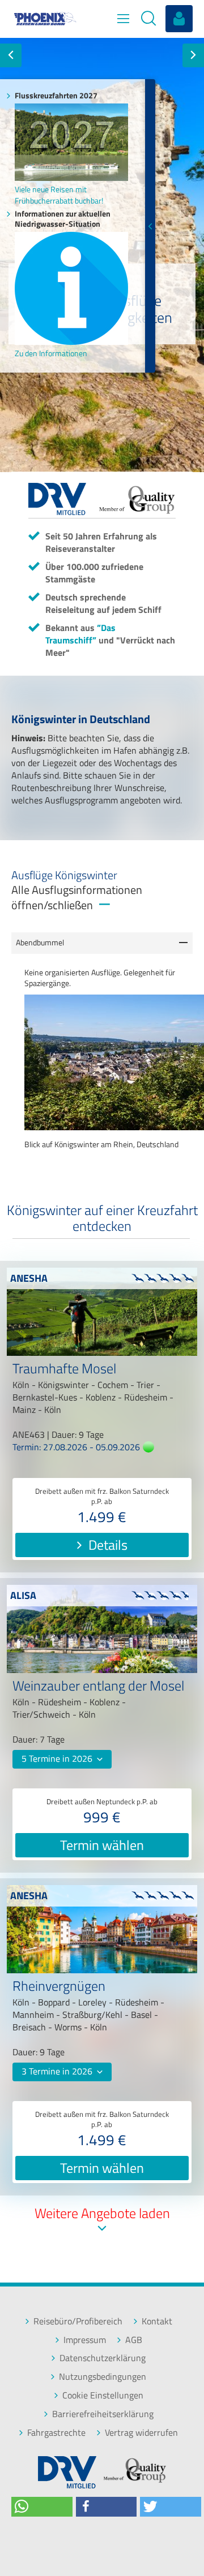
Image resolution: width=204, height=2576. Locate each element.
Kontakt (157, 2321)
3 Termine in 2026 (58, 2071)
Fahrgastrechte (56, 2433)
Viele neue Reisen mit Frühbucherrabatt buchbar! (59, 195)
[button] (42, 2507)
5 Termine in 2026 (58, 1758)
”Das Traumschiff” (80, 634)
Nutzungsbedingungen (103, 2377)
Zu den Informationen (51, 353)
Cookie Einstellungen (103, 2395)
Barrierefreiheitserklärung (103, 2414)
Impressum (85, 2340)
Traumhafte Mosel (64, 1370)
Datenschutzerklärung (103, 2358)
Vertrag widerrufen (141, 2433)
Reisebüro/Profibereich (78, 2321)
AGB (134, 2340)
